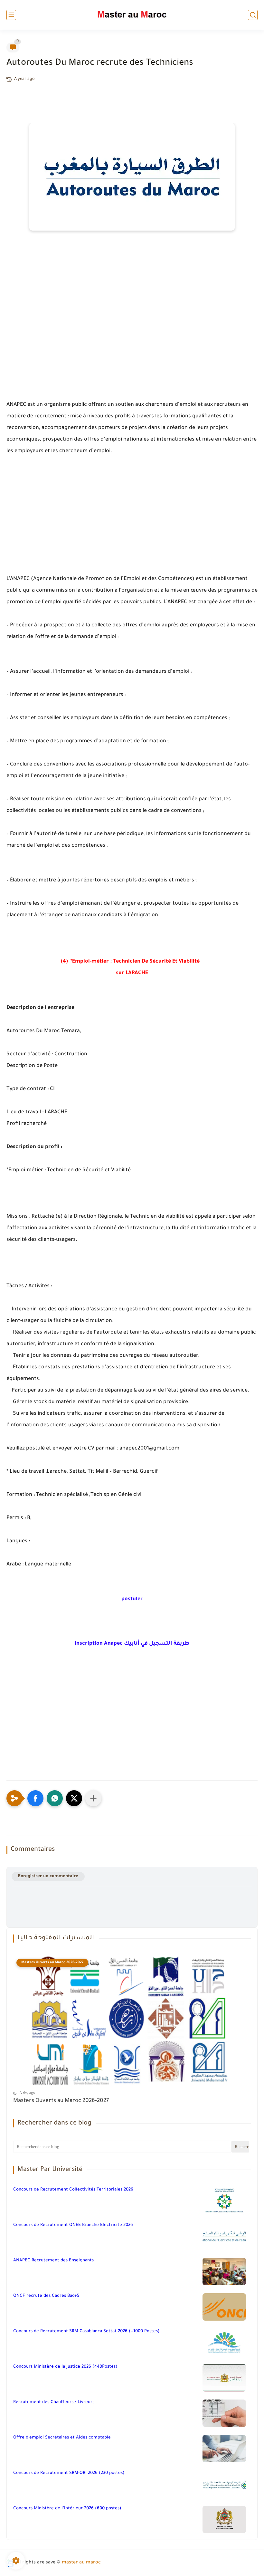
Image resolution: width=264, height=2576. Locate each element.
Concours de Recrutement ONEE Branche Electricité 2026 (73, 2225)
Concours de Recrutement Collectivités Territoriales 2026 (73, 2190)
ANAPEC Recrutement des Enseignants (53, 2261)
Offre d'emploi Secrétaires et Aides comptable (62, 2438)
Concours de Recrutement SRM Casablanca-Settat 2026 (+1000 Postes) (86, 2331)
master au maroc (81, 2563)
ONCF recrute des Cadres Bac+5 (46, 2296)
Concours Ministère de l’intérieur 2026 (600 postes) (67, 2509)
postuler (132, 1599)
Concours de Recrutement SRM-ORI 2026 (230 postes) (69, 2473)
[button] (35, 1798)
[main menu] (11, 15)
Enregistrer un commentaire (48, 1876)
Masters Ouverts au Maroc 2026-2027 (61, 2101)
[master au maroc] (132, 15)
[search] (253, 15)
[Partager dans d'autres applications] (93, 1798)
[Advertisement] (132, 329)
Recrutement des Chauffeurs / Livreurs (54, 2402)
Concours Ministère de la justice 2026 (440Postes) (65, 2367)
